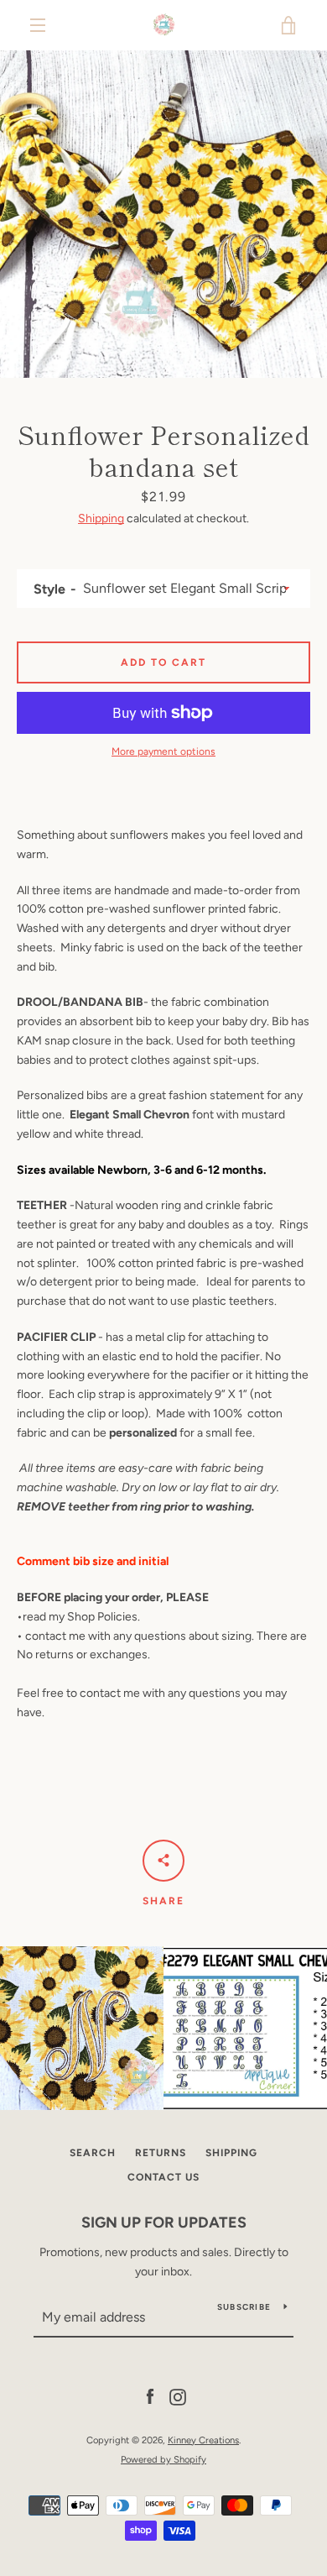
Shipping (101, 518)
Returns (161, 2153)
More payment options (163, 751)
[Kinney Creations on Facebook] (150, 2397)
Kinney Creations (203, 2440)
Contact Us (163, 2177)
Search (93, 2153)
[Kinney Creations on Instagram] (178, 2397)
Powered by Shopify (163, 2459)
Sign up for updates (164, 2223)
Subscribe (244, 2307)
